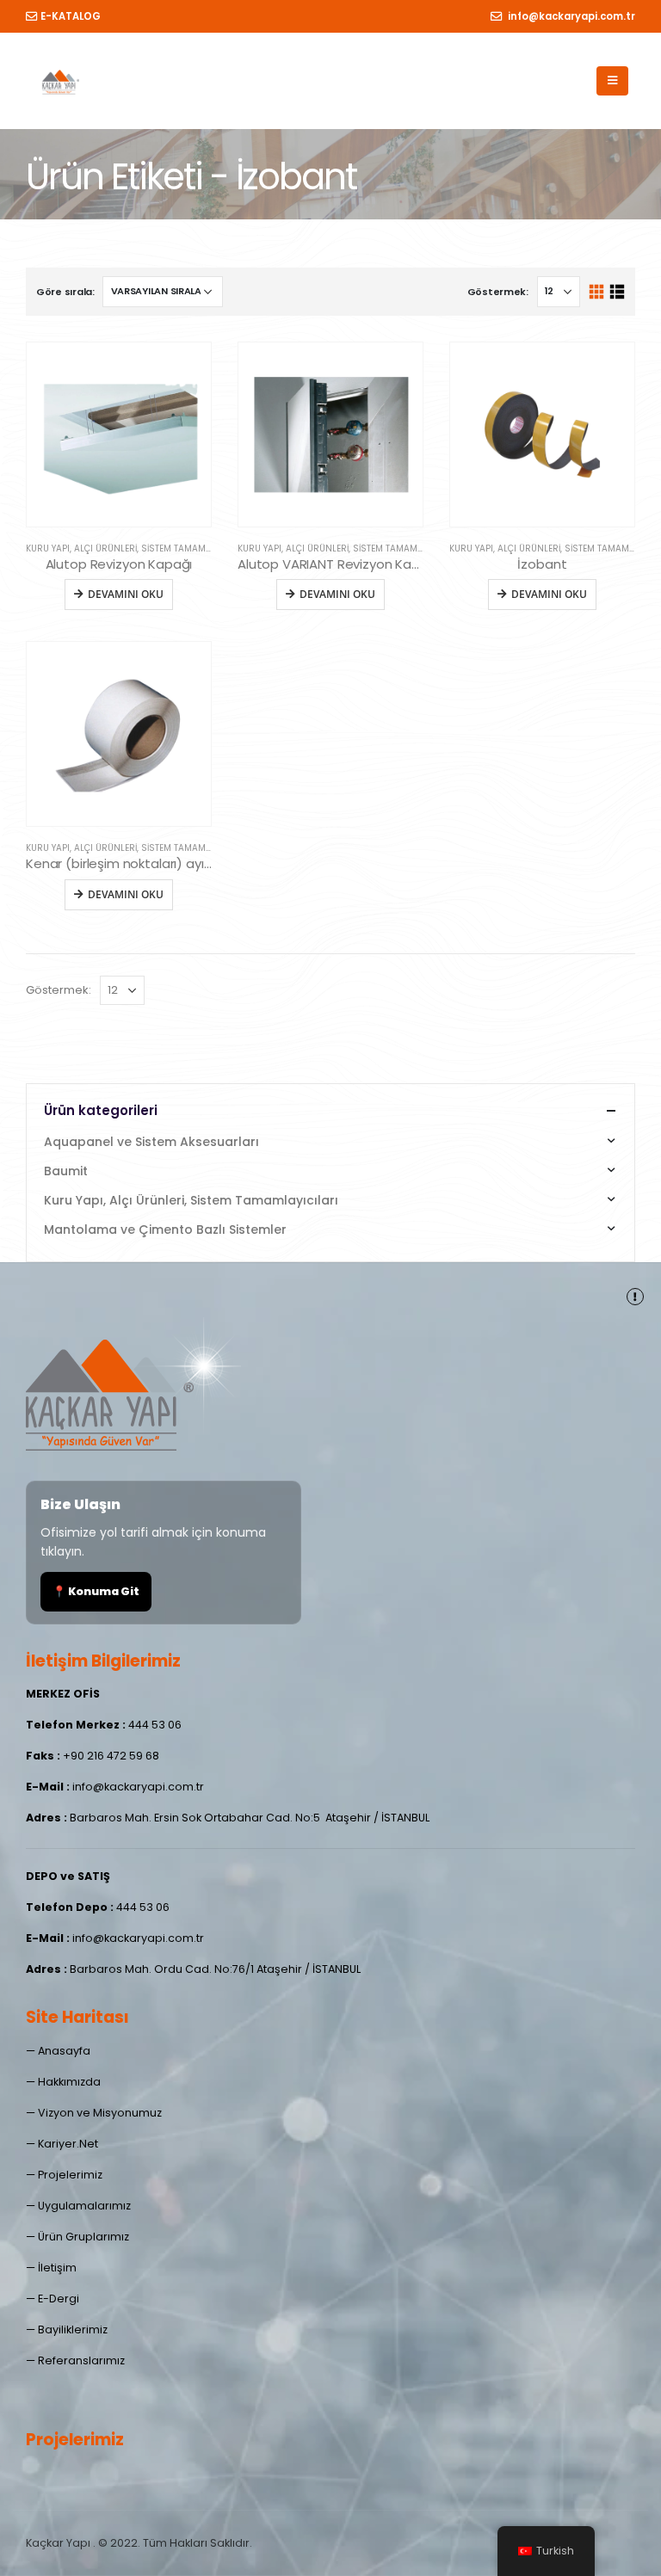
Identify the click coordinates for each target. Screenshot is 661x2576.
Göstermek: (498, 292)
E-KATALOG (71, 16)
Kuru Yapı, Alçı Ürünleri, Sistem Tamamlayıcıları (138, 548)
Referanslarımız (81, 2360)
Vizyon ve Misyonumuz (100, 2113)
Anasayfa (64, 2051)
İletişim (57, 2268)
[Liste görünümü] (617, 292)
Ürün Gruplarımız (83, 2237)
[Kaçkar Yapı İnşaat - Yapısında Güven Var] (60, 81)
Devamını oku (126, 594)
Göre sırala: (65, 292)
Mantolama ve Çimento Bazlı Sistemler (165, 1229)
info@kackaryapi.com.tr (570, 16)
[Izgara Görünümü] (597, 292)
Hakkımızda (69, 2082)
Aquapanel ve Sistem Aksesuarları (151, 1142)
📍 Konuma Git (96, 1591)
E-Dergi (59, 2299)
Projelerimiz (70, 2175)
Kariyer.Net (68, 2144)
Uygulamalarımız (84, 2206)
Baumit (66, 1171)
